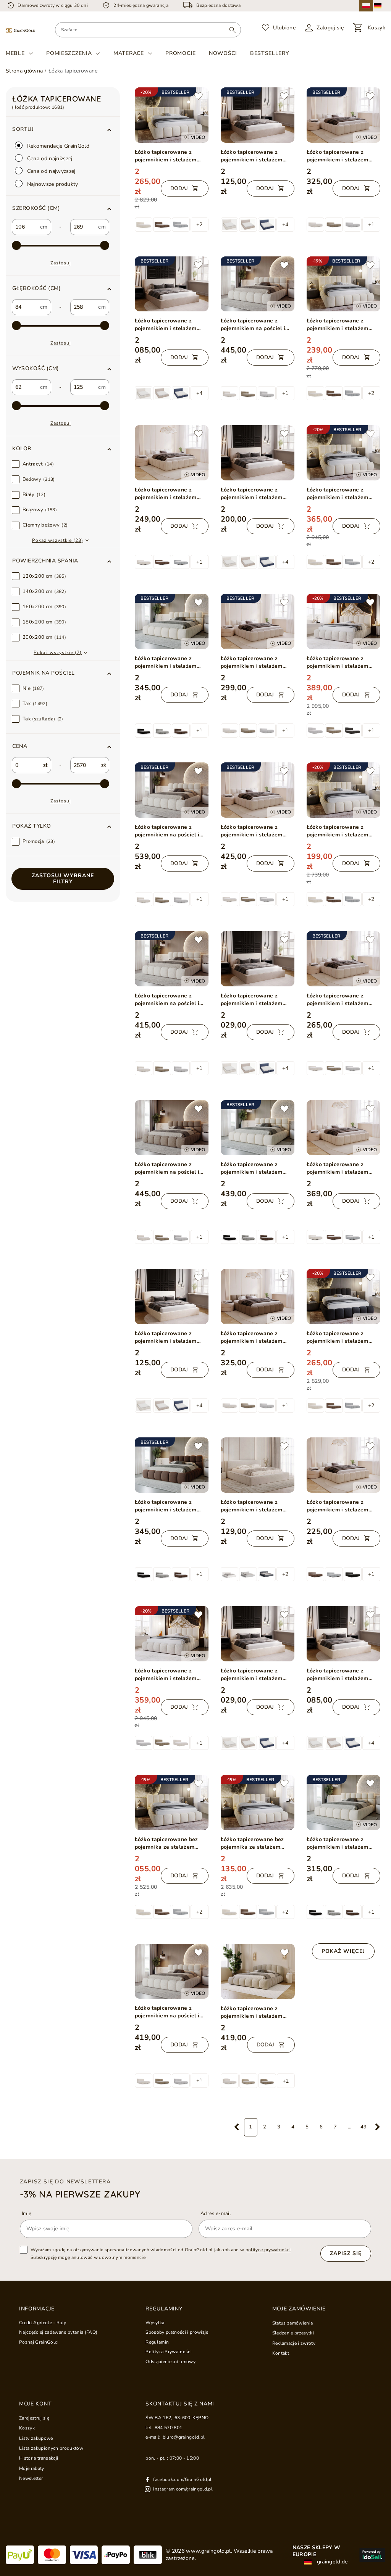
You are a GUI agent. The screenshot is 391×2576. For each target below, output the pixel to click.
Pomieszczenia (69, 53)
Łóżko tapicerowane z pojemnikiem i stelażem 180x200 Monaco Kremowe (170, 1337)
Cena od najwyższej (51, 171)
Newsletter (31, 2478)
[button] (63, 208)
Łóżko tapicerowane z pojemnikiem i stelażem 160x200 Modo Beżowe (338, 1843)
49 (364, 2127)
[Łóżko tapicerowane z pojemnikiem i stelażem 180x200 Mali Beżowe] (258, 1465)
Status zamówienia (293, 2323)
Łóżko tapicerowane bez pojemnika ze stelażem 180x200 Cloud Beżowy (166, 1843)
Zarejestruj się (34, 2418)
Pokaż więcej (343, 1951)
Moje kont (35, 2404)
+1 (371, 225)
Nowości (223, 53)
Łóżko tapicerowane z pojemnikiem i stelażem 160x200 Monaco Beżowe (168, 325)
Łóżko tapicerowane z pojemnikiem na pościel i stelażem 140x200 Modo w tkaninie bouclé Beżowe (170, 2012)
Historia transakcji (39, 2458)
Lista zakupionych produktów (51, 2448)
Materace (129, 53)
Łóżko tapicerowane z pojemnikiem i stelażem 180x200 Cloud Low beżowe (343, 156)
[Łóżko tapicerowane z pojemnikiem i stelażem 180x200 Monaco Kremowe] (172, 1296)
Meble (15, 53)
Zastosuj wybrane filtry (63, 879)
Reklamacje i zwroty (294, 2343)
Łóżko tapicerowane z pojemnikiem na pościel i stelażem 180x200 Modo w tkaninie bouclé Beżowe (256, 325)
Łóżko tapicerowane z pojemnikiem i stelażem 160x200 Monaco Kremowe (342, 1675)
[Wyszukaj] (232, 30)
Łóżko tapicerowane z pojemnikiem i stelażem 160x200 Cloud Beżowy (338, 325)
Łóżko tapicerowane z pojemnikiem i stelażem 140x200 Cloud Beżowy (338, 831)
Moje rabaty (32, 2468)
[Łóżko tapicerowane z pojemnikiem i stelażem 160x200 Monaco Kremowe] (343, 1634)
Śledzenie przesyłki (293, 2333)
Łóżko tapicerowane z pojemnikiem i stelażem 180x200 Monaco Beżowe (254, 156)
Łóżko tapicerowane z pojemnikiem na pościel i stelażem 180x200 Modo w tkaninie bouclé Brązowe (170, 1168)
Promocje (181, 53)
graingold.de (332, 2562)
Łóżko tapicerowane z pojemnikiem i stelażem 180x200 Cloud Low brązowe (252, 1337)
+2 (199, 225)
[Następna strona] (378, 2127)
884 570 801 (169, 2428)
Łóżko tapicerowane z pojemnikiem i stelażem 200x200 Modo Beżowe (252, 1168)
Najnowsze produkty (52, 184)
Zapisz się (346, 2253)
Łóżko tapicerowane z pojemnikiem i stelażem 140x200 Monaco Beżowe (254, 1000)
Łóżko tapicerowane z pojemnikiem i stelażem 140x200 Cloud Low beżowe (343, 1000)
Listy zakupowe (36, 2438)
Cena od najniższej (49, 159)
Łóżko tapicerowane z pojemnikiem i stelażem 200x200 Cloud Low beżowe (258, 831)
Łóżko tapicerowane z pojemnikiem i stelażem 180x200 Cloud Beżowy (166, 156)
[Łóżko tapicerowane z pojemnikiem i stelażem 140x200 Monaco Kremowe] (258, 1634)
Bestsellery (270, 53)
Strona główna (24, 71)
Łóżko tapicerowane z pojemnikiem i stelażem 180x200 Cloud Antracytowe (338, 1337)
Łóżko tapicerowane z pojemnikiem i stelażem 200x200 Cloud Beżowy (338, 494)
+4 (285, 225)
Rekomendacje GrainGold (58, 146)
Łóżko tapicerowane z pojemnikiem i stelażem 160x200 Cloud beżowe (166, 1675)
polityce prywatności (268, 2250)
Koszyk (27, 2428)
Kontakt (281, 2353)
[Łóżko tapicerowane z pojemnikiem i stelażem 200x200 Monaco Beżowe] (258, 453)
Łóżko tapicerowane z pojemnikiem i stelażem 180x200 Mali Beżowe (252, 1506)
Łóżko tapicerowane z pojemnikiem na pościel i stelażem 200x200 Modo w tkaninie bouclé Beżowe (170, 831)
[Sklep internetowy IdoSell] (372, 2555)
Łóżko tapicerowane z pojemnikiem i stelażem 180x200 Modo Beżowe (166, 662)
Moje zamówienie (299, 2309)
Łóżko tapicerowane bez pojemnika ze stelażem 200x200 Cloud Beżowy (252, 1843)
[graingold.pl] (20, 30)
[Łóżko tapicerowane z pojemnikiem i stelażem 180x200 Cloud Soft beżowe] (258, 1972)
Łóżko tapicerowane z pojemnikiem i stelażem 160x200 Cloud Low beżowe (258, 662)
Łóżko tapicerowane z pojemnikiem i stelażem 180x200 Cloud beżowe (338, 662)
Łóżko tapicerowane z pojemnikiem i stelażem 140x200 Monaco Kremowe (256, 1675)
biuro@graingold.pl (184, 2437)
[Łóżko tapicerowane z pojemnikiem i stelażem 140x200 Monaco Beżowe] (258, 959)
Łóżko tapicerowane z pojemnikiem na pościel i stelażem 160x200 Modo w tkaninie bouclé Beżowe (170, 1000)
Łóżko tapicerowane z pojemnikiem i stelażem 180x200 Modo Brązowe (166, 1506)
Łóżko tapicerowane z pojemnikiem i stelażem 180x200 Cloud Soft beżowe (257, 2012)
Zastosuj (61, 263)
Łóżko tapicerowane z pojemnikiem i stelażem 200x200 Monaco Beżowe (254, 494)
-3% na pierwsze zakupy (80, 2194)
